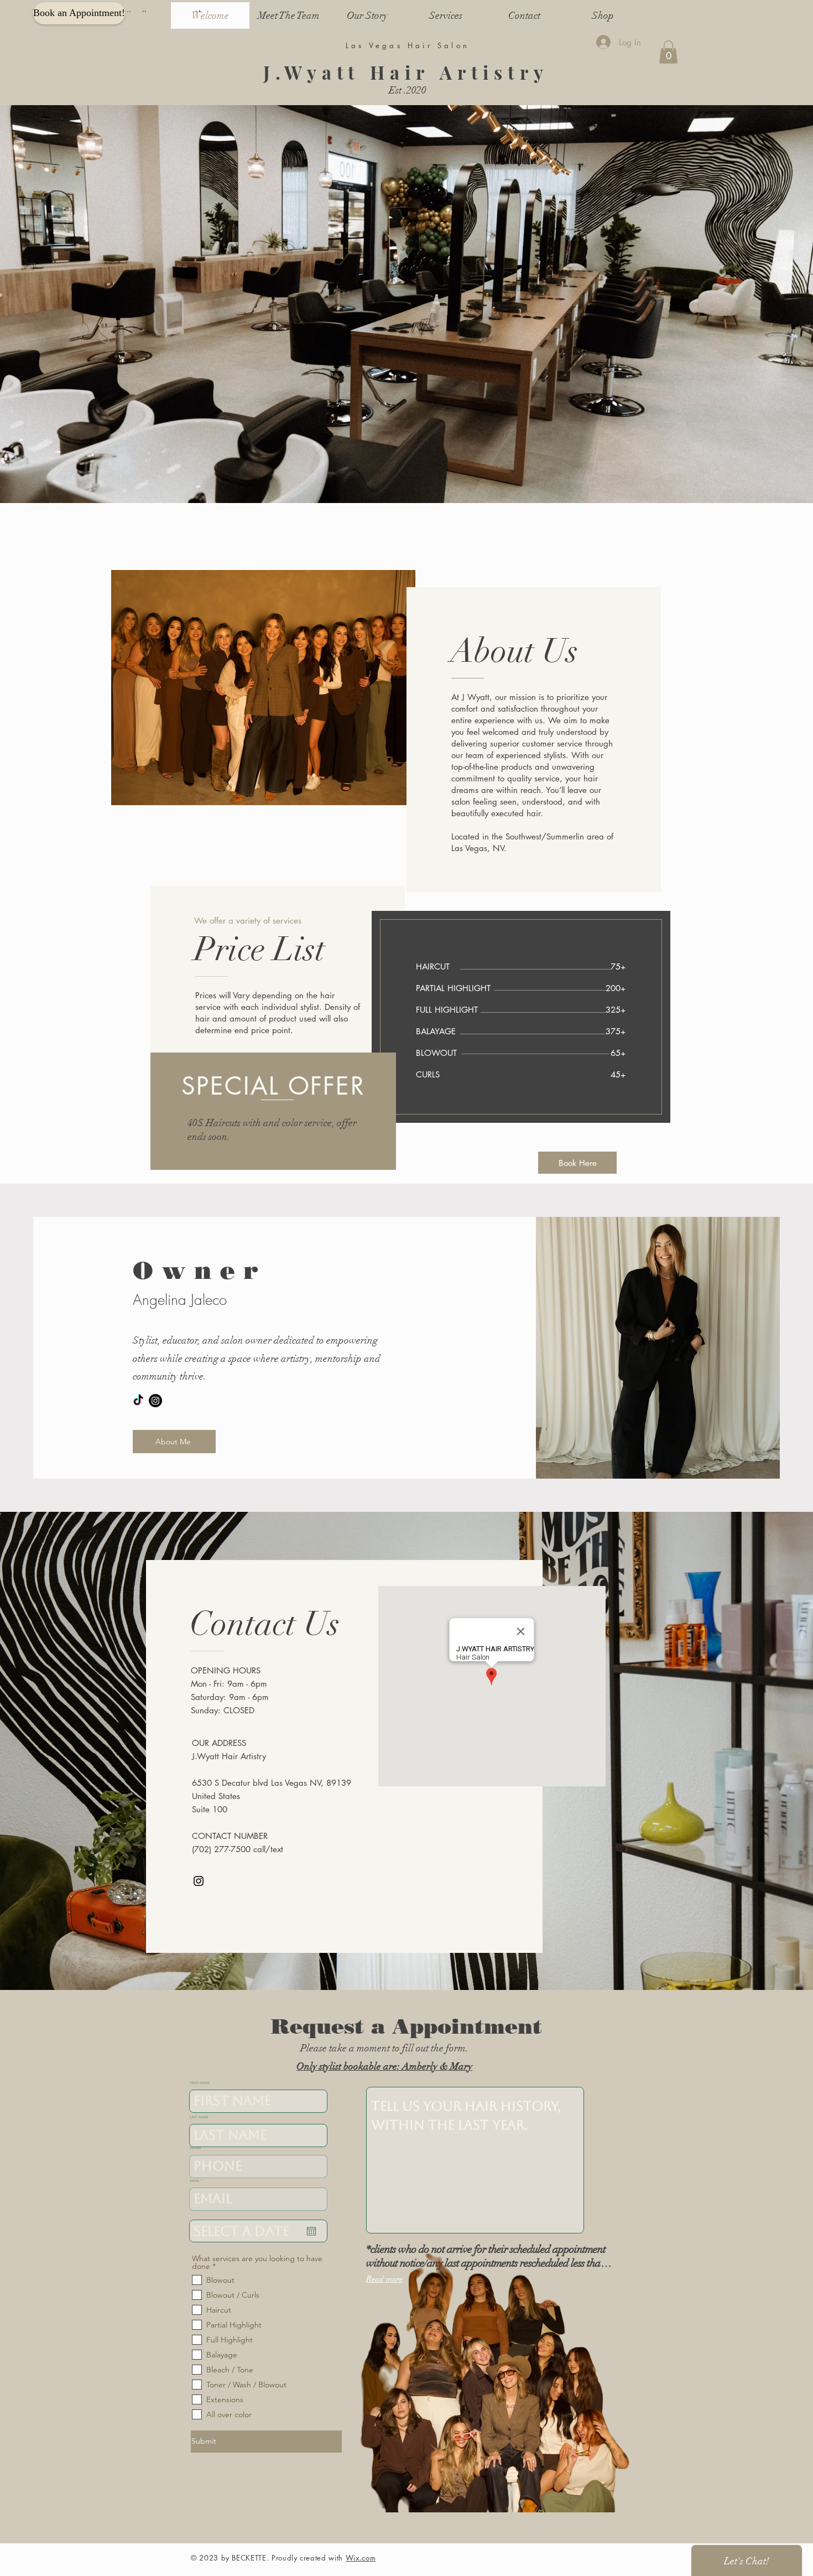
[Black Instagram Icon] (199, 1881)
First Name (200, 2083)
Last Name (199, 2117)
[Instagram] (155, 1401)
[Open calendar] (311, 2231)
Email (195, 2181)
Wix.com (361, 2558)
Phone (196, 2148)
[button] (668, 52)
